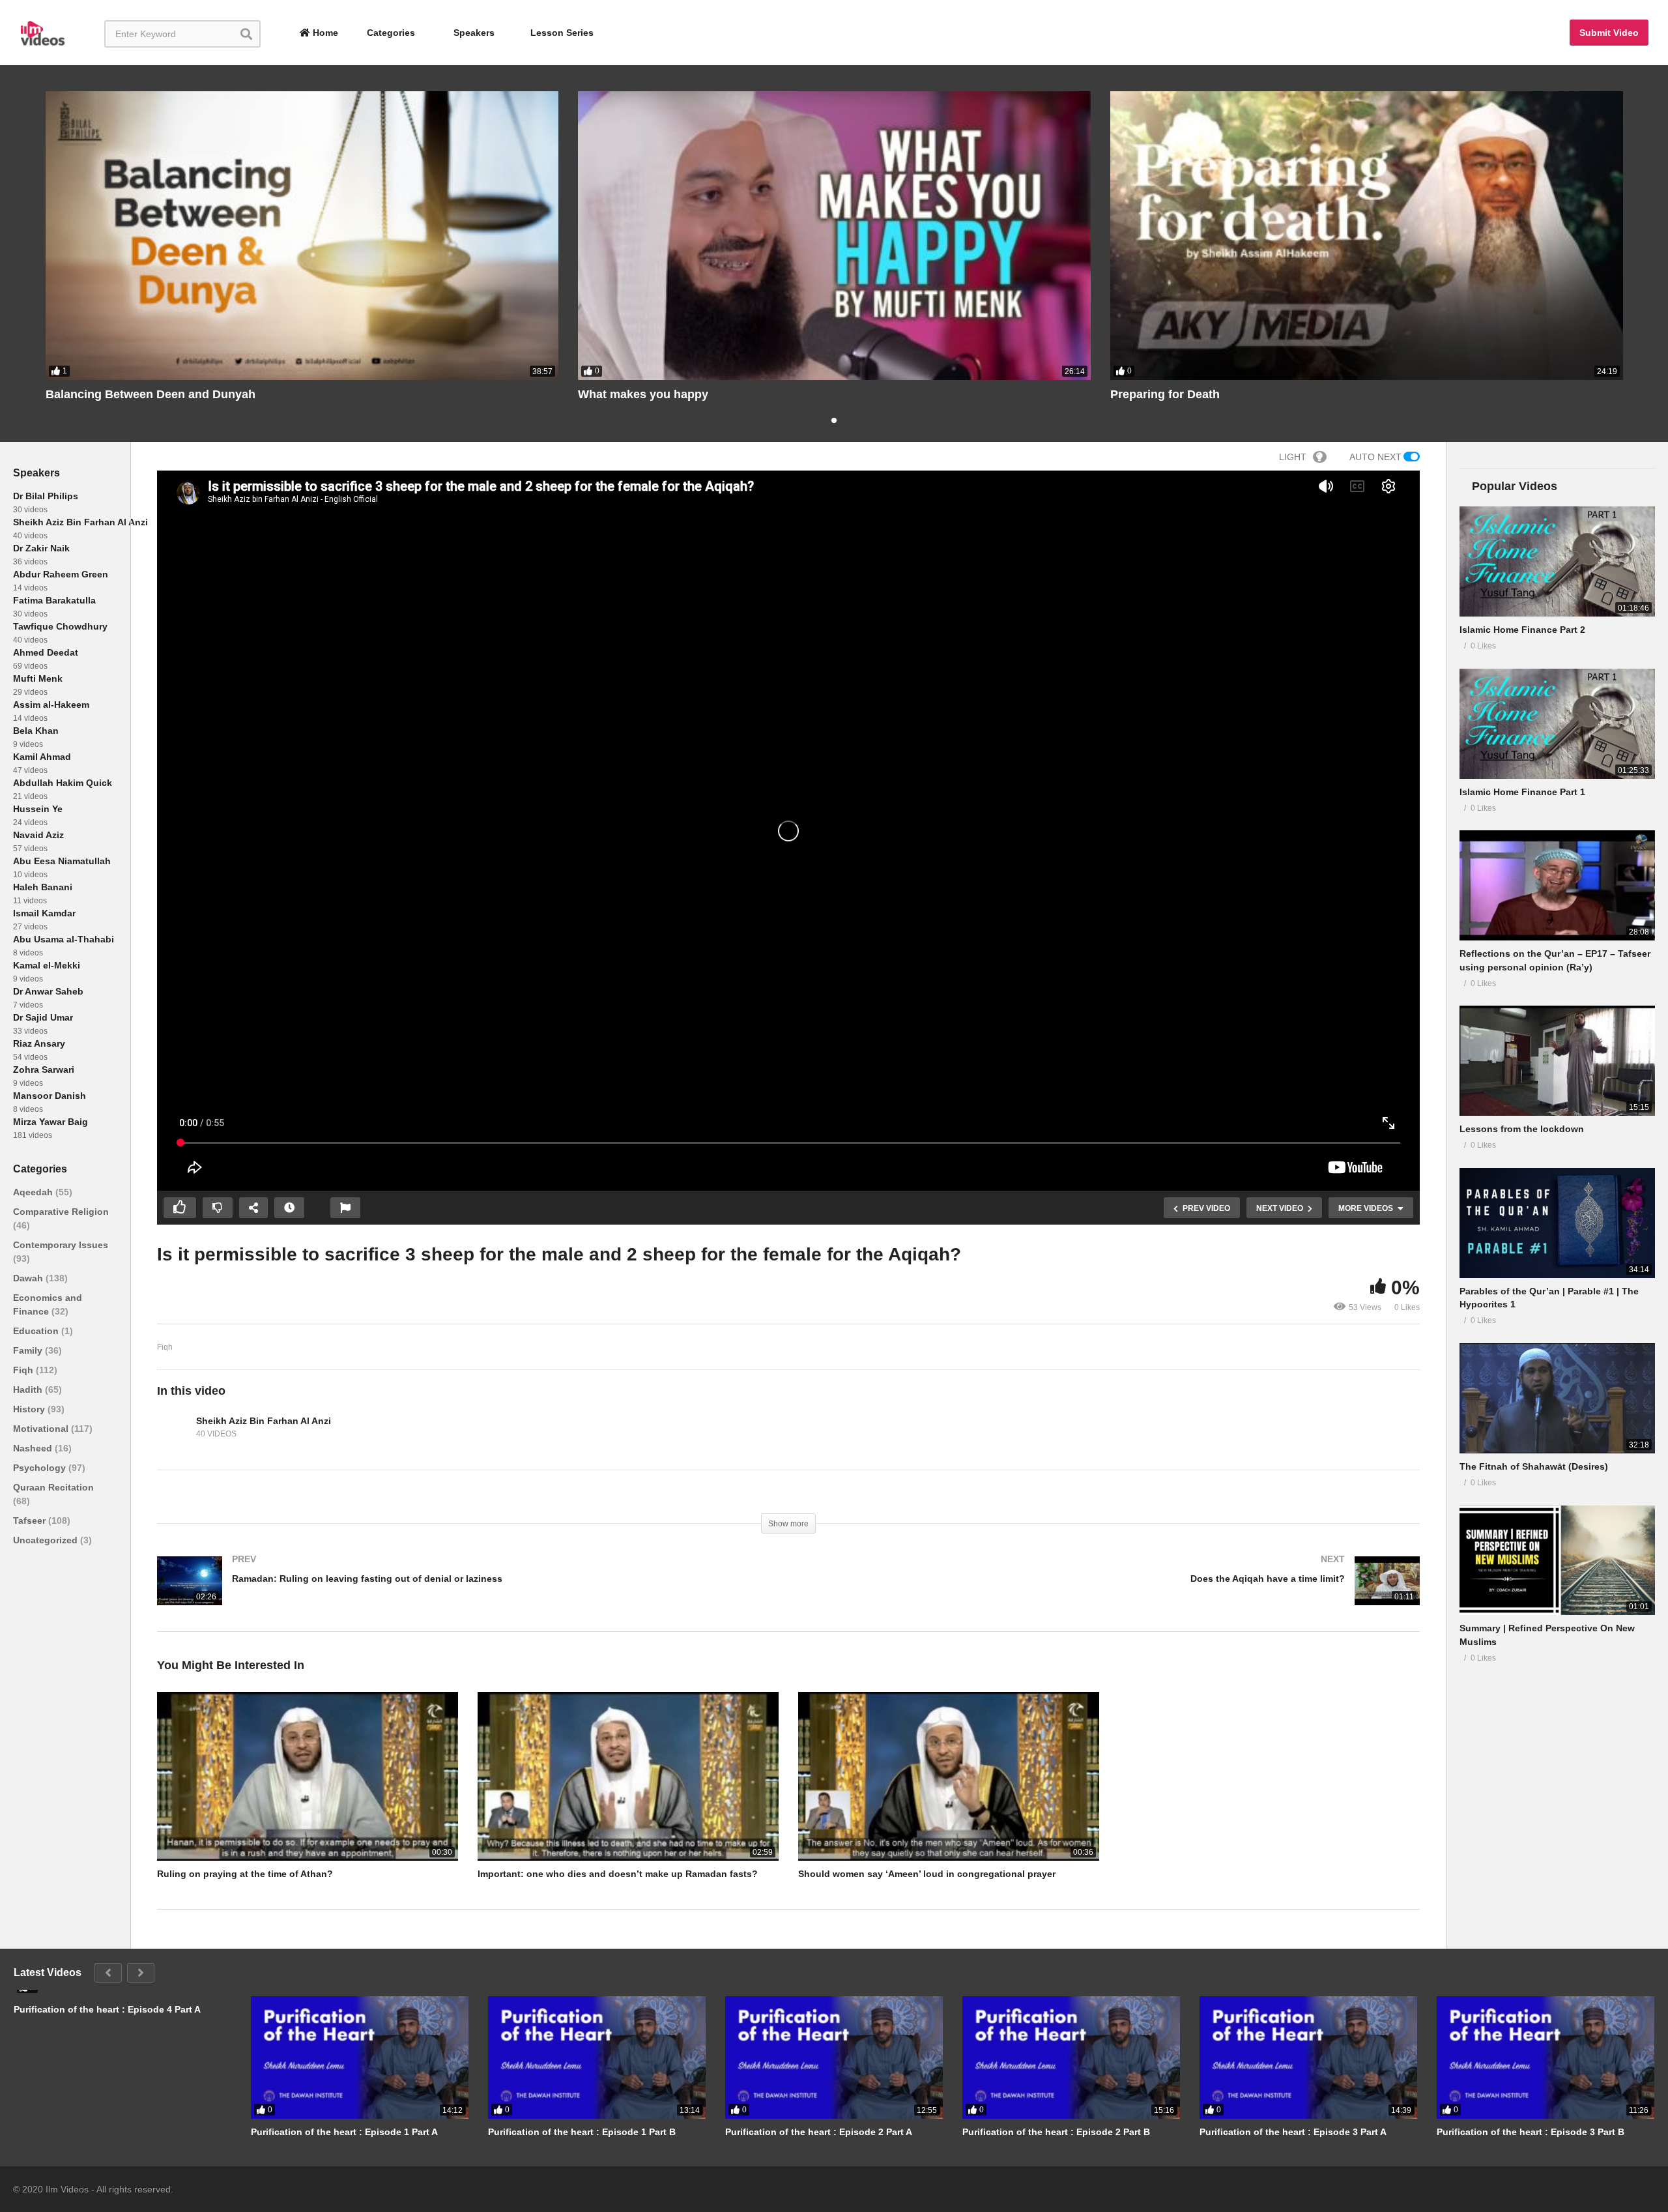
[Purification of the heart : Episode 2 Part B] (1071, 2058)
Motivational (42, 1429)
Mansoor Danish (50, 1096)
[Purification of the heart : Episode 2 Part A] (834, 2058)
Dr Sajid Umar (43, 1017)
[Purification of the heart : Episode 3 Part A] (1308, 2058)
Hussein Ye (38, 809)
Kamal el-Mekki (47, 965)
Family (29, 1350)
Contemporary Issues (61, 1245)
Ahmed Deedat (46, 652)
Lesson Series (562, 33)
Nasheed (34, 1448)
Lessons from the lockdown (1522, 1129)
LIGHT (1293, 457)
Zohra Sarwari (44, 1070)
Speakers (473, 33)
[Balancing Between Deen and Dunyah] (302, 236)
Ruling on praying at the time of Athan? (245, 1874)
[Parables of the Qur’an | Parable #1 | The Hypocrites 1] (1557, 1223)
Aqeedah (34, 1192)
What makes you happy (643, 394)
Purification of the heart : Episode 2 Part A (819, 2132)
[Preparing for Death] (1367, 236)
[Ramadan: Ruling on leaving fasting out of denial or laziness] (466, 1594)
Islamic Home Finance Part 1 (1522, 792)
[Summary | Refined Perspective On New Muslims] (1557, 1561)
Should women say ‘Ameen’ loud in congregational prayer (927, 1874)
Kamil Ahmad (42, 757)
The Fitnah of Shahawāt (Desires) (1534, 1466)
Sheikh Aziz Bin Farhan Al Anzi (80, 522)
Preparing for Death (1165, 394)
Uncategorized (47, 1540)
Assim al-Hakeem (51, 705)
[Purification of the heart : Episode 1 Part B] (597, 2058)
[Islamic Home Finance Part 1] (1557, 724)
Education (37, 1331)
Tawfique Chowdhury (60, 626)
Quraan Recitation (53, 1487)
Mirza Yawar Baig (50, 1122)
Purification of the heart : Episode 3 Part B (1531, 2132)
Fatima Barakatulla (54, 600)
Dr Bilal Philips (46, 496)
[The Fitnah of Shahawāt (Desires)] (1557, 1398)
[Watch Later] (289, 1208)
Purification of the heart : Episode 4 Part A (107, 2009)
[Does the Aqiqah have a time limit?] (1111, 1594)
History (30, 1409)
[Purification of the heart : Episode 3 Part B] (1546, 2058)
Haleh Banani (43, 887)
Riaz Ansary (39, 1043)
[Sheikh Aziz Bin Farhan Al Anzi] (173, 1427)
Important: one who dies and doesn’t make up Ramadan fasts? (618, 1874)
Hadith (29, 1390)
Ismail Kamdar (44, 913)
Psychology (41, 1468)
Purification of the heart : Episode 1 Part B (582, 2132)
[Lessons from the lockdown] (1557, 1061)
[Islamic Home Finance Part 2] (1557, 561)
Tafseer (31, 1521)
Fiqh (24, 1370)
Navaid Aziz (38, 835)
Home (324, 33)
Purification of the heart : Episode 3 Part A (1293, 2132)
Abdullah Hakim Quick (63, 783)
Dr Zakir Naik (41, 548)
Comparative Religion (61, 1212)
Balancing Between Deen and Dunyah (151, 394)
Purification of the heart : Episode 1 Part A (344, 2132)
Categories (390, 33)
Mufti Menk (38, 678)
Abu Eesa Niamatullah (62, 861)
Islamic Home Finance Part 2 (1522, 630)
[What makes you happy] (834, 236)
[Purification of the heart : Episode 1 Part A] (360, 2058)
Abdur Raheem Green (61, 574)
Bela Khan (36, 731)
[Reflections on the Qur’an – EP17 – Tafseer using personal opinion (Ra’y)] (1557, 885)
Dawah (29, 1278)
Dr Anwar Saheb (48, 991)
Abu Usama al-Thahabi (64, 939)
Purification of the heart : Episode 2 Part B (1056, 2132)
